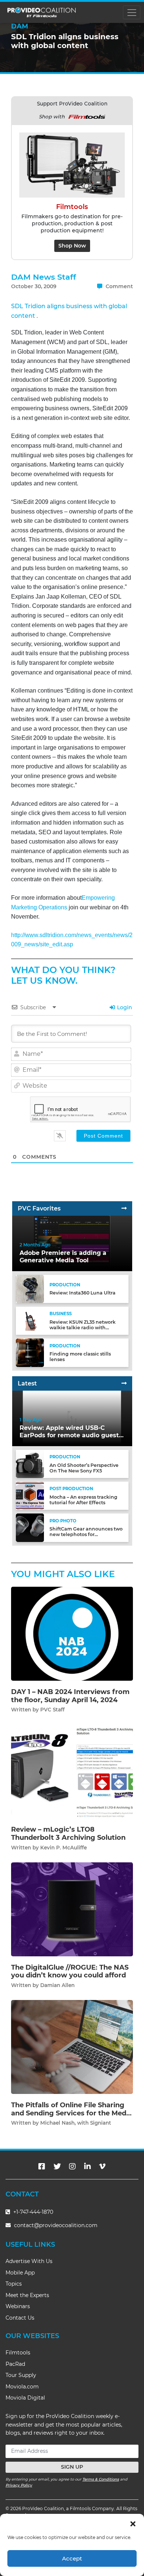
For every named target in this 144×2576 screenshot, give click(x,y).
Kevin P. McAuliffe (64, 1848)
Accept (72, 2558)
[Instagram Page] (72, 2166)
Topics (14, 2284)
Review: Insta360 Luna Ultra (83, 1293)
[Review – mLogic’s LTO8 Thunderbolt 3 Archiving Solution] (72, 1771)
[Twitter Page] (57, 2166)
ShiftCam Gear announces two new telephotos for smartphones (86, 1534)
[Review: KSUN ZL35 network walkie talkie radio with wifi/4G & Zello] (30, 1321)
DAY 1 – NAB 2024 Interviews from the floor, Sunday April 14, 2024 (70, 1696)
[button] (133, 2523)
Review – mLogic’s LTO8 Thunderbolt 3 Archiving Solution (68, 1833)
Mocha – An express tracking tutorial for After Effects (83, 1500)
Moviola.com (22, 2387)
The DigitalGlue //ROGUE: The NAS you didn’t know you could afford (70, 1971)
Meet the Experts (27, 2295)
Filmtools (18, 2353)
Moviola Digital (25, 2398)
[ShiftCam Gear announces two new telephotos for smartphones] (30, 1527)
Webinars (18, 2306)
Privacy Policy (19, 2485)
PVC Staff (52, 1710)
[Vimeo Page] (102, 2166)
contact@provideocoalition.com (56, 2225)
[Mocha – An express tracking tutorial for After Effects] (30, 1496)
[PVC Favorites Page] (124, 1208)
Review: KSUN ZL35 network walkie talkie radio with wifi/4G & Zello (83, 1328)
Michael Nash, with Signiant (76, 2123)
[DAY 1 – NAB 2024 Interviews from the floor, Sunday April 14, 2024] (72, 1634)
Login (124, 1007)
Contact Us (20, 2318)
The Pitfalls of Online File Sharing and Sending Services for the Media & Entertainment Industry (72, 2113)
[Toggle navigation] (132, 12)
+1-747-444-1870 (32, 2212)
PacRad (15, 2364)
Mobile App (20, 2273)
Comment (119, 286)
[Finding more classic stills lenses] (30, 1352)
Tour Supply (21, 2375)
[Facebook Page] (42, 2166)
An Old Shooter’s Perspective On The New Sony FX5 (84, 1468)
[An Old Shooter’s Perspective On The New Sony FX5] (30, 1464)
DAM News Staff (44, 277)
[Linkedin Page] (88, 2166)
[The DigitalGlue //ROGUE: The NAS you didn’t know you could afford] (72, 1909)
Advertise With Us (29, 2261)
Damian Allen (57, 1985)
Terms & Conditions (101, 2479)
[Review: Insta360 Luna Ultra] (30, 1289)
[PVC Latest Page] (124, 1383)
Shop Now (72, 246)
